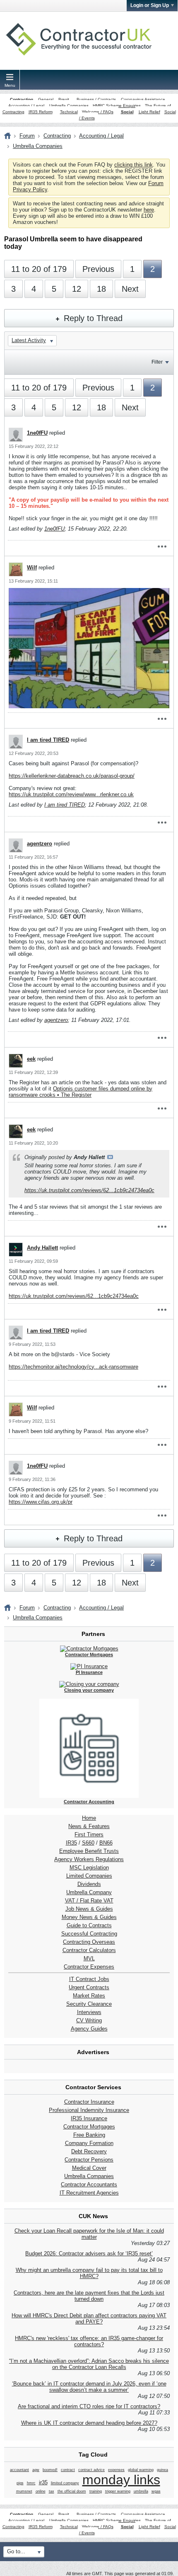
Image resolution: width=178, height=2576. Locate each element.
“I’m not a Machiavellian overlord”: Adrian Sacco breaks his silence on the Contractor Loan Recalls (89, 2364)
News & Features (89, 1826)
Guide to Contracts (89, 1925)
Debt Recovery (89, 2151)
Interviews (89, 2012)
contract (68, 2470)
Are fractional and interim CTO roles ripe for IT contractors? (89, 2406)
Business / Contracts (96, 99)
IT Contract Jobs (89, 1979)
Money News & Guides (89, 1917)
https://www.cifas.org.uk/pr (41, 1502)
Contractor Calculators (89, 1950)
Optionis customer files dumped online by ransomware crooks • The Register (81, 1092)
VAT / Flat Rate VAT (89, 1901)
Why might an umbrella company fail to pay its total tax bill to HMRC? (89, 2273)
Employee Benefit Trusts (89, 1851)
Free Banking (89, 2135)
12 (77, 289)
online (41, 2491)
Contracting (22, 99)
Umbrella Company (89, 1892)
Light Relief (149, 112)
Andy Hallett (42, 1248)
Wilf (32, 568)
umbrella (141, 2491)
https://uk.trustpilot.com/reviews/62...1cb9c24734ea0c (89, 1190)
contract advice (91, 2470)
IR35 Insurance (89, 2118)
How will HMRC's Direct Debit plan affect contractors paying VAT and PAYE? (89, 2319)
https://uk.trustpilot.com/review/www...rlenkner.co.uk (71, 794)
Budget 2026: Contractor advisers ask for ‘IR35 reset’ (89, 2253)
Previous (98, 269)
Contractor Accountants (89, 2184)
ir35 (43, 2482)
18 (101, 289)
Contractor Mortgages (89, 2127)
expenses (116, 2470)
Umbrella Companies (69, 106)
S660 (88, 1843)
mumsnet (24, 2491)
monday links (121, 2480)
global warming (141, 2470)
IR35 (71, 1843)
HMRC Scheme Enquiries (117, 106)
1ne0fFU (37, 433)
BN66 (106, 1843)
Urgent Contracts (89, 1987)
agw (36, 2470)
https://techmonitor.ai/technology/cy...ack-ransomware (73, 1367)
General (46, 99)
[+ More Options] (162, 547)
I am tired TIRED (48, 740)
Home (89, 1818)
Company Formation (89, 2143)
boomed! (50, 2470)
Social (127, 112)
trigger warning (118, 2491)
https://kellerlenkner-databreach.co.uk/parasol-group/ (72, 776)
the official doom (72, 2491)
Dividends (89, 1884)
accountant (19, 2470)
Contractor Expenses (89, 1967)
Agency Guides (89, 2029)
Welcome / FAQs (98, 112)
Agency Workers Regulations (89, 1859)
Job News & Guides (89, 1909)
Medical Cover (89, 2168)
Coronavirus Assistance (143, 99)
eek (31, 1059)
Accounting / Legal (26, 106)
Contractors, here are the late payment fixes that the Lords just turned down (89, 2296)
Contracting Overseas (89, 1942)
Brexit (64, 99)
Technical (69, 112)
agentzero (40, 844)
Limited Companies (89, 1876)
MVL (89, 1958)
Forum (27, 136)
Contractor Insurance (89, 2102)
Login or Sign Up (150, 5)
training (96, 2491)
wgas (156, 2491)
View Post (110, 1157)
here (149, 210)
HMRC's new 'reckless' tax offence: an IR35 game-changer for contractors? (89, 2341)
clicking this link (133, 165)
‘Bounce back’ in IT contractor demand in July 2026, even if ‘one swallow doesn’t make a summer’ (89, 2387)
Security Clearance (89, 2004)
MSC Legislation (89, 1868)
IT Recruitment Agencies (89, 2193)
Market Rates (89, 1996)
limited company (65, 2483)
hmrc (31, 2483)
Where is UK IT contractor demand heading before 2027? (89, 2423)
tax (52, 2491)
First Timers (89, 1834)
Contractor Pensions (89, 2160)
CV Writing (89, 2020)
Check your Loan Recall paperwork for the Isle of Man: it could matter (89, 2234)
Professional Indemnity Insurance (89, 2110)
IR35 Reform (41, 112)
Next (130, 289)
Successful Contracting (89, 1934)
